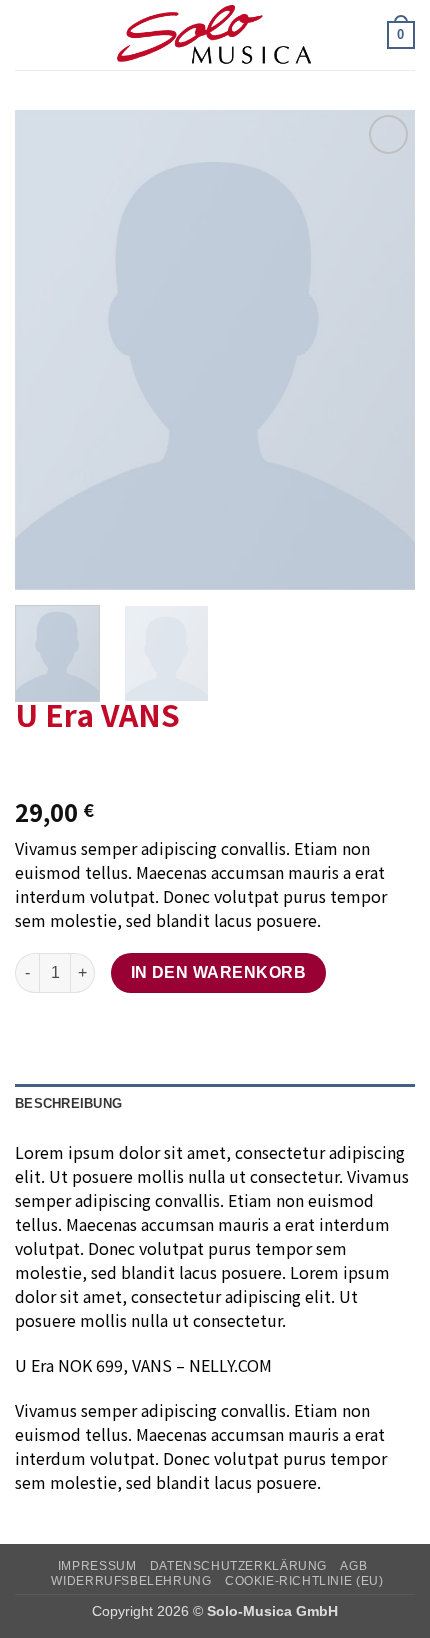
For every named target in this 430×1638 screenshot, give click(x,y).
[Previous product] (72, 767)
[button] (27, 34)
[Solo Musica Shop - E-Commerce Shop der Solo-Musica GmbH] (215, 35)
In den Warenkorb (218, 972)
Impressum (97, 1566)
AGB (353, 1566)
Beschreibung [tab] (68, 1103)
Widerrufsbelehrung (131, 1581)
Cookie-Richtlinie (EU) (304, 1581)
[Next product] (32, 767)
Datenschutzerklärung (238, 1566)
